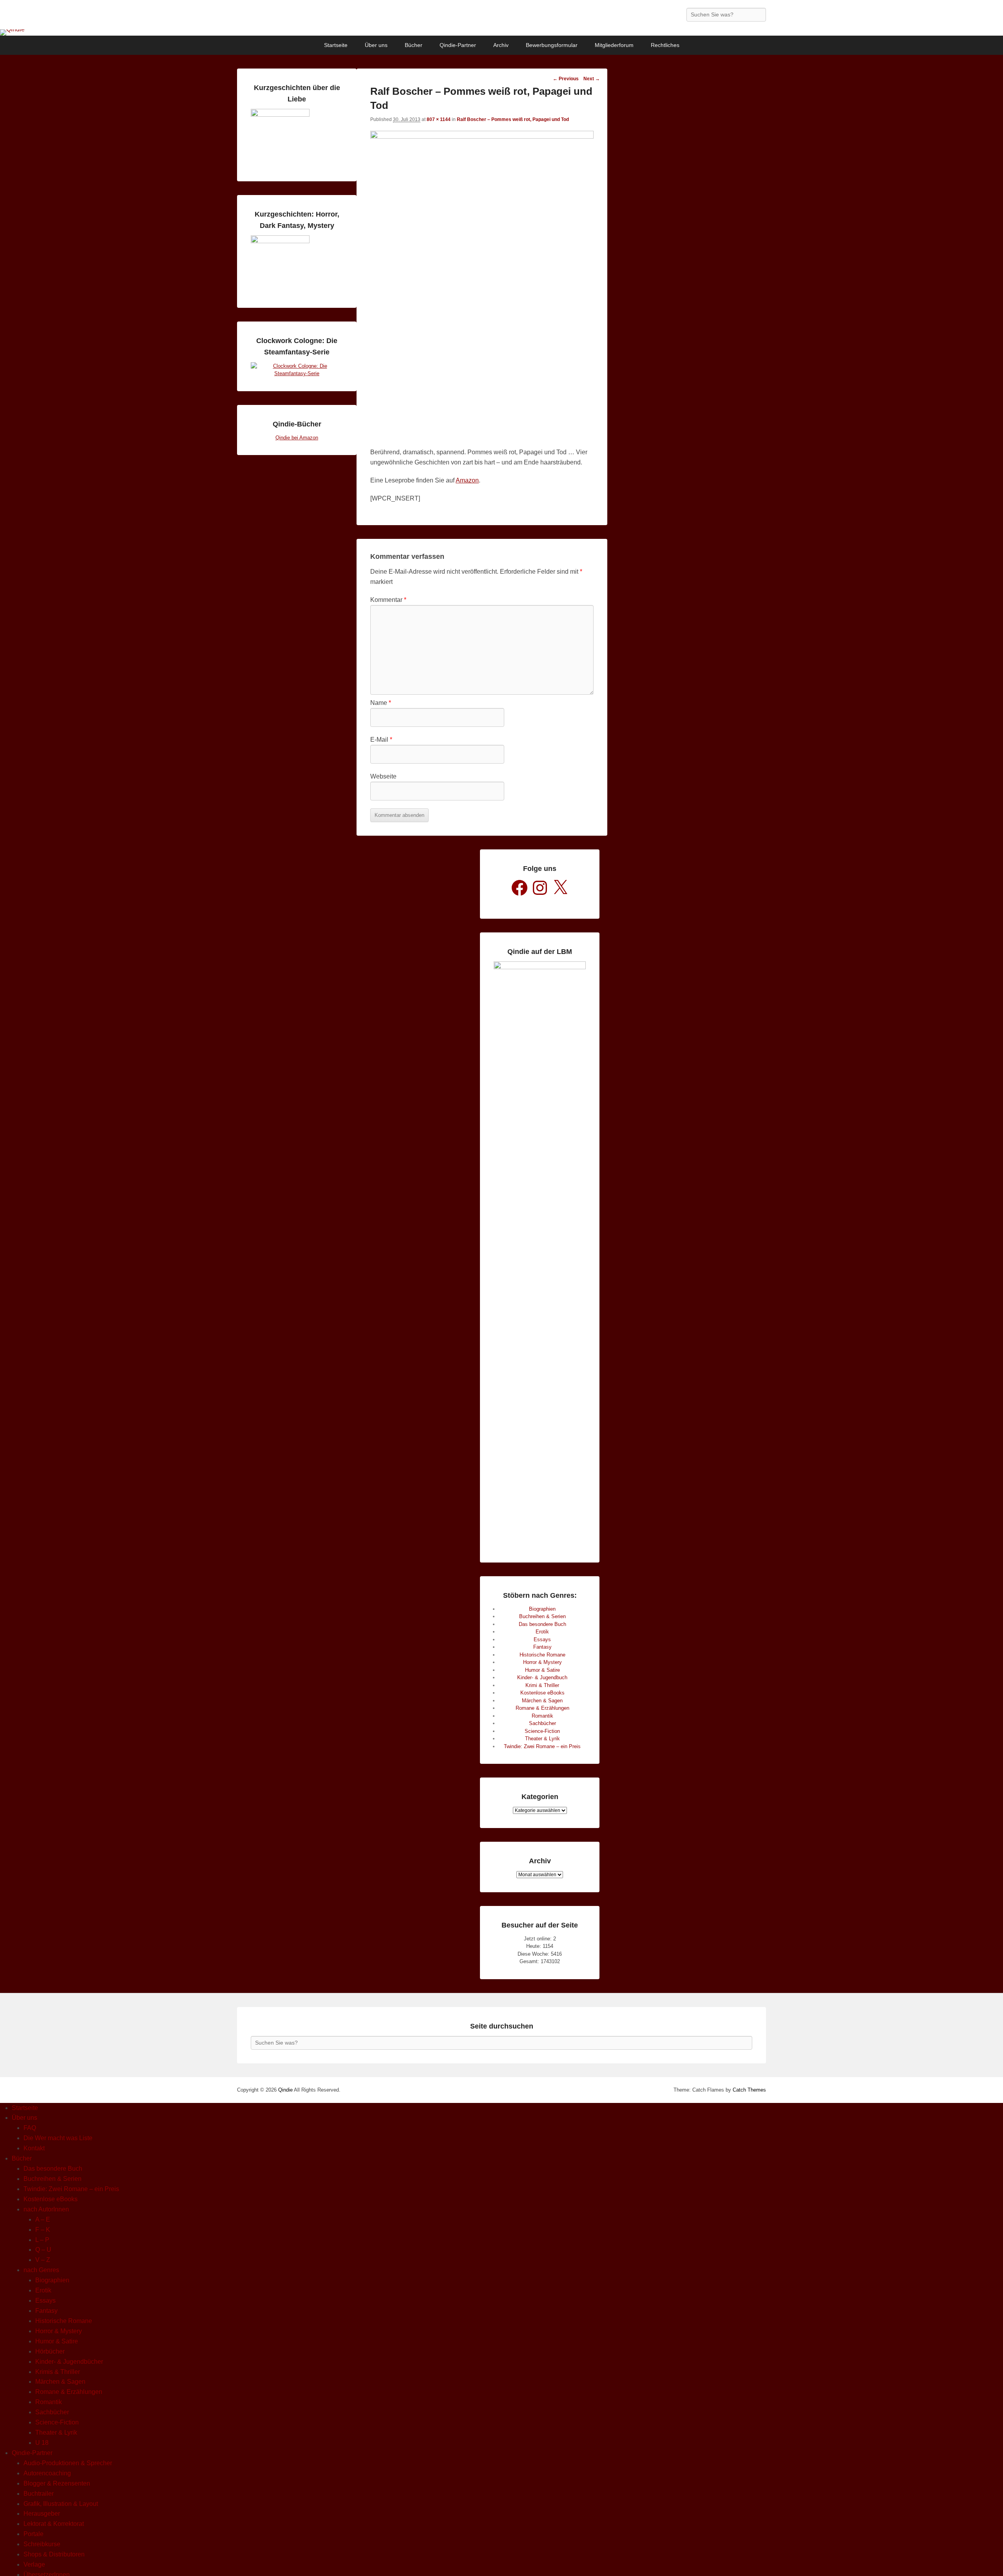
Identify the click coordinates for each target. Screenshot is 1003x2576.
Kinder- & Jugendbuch (542, 1677)
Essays (542, 1639)
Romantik (542, 1716)
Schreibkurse (42, 2544)
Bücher (414, 45)
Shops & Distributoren (54, 2554)
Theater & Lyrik (542, 1739)
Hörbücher (50, 2351)
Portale (33, 2534)
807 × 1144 (439, 119)
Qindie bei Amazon (297, 438)
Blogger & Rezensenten (57, 2483)
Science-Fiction (542, 1731)
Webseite (383, 776)
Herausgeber (42, 2514)
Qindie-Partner (458, 45)
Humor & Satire (542, 1670)
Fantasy (542, 1647)
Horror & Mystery (542, 1662)
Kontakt (34, 2148)
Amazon (467, 480)
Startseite (336, 45)
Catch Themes (749, 2090)
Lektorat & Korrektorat (54, 2524)
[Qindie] (501, 33)
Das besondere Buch (542, 1624)
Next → (592, 79)
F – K (43, 2230)
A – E (43, 2219)
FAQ (30, 2128)
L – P (42, 2240)
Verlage (34, 2564)
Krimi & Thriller (542, 1685)
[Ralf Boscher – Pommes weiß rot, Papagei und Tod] (482, 136)
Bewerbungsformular (552, 45)
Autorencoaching (47, 2473)
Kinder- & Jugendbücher (69, 2362)
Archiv (501, 45)
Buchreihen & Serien (542, 1616)
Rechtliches (665, 45)
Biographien (542, 1609)
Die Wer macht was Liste (58, 2138)
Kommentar (388, 600)
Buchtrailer (39, 2494)
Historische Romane (542, 1655)
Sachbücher (542, 1723)
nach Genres (41, 2270)
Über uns (376, 45)
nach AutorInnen (46, 2209)
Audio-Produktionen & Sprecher (68, 2463)
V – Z (43, 2260)
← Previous (566, 79)
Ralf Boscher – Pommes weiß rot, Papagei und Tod (513, 119)
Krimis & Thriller (58, 2372)
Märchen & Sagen (542, 1701)
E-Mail (381, 740)
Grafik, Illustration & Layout (61, 2504)
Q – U (43, 2250)
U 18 (42, 2443)
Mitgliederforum (614, 45)
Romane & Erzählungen (542, 1708)
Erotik (542, 1632)
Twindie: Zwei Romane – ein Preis (542, 1746)
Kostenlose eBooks (542, 1693)
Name (381, 703)
